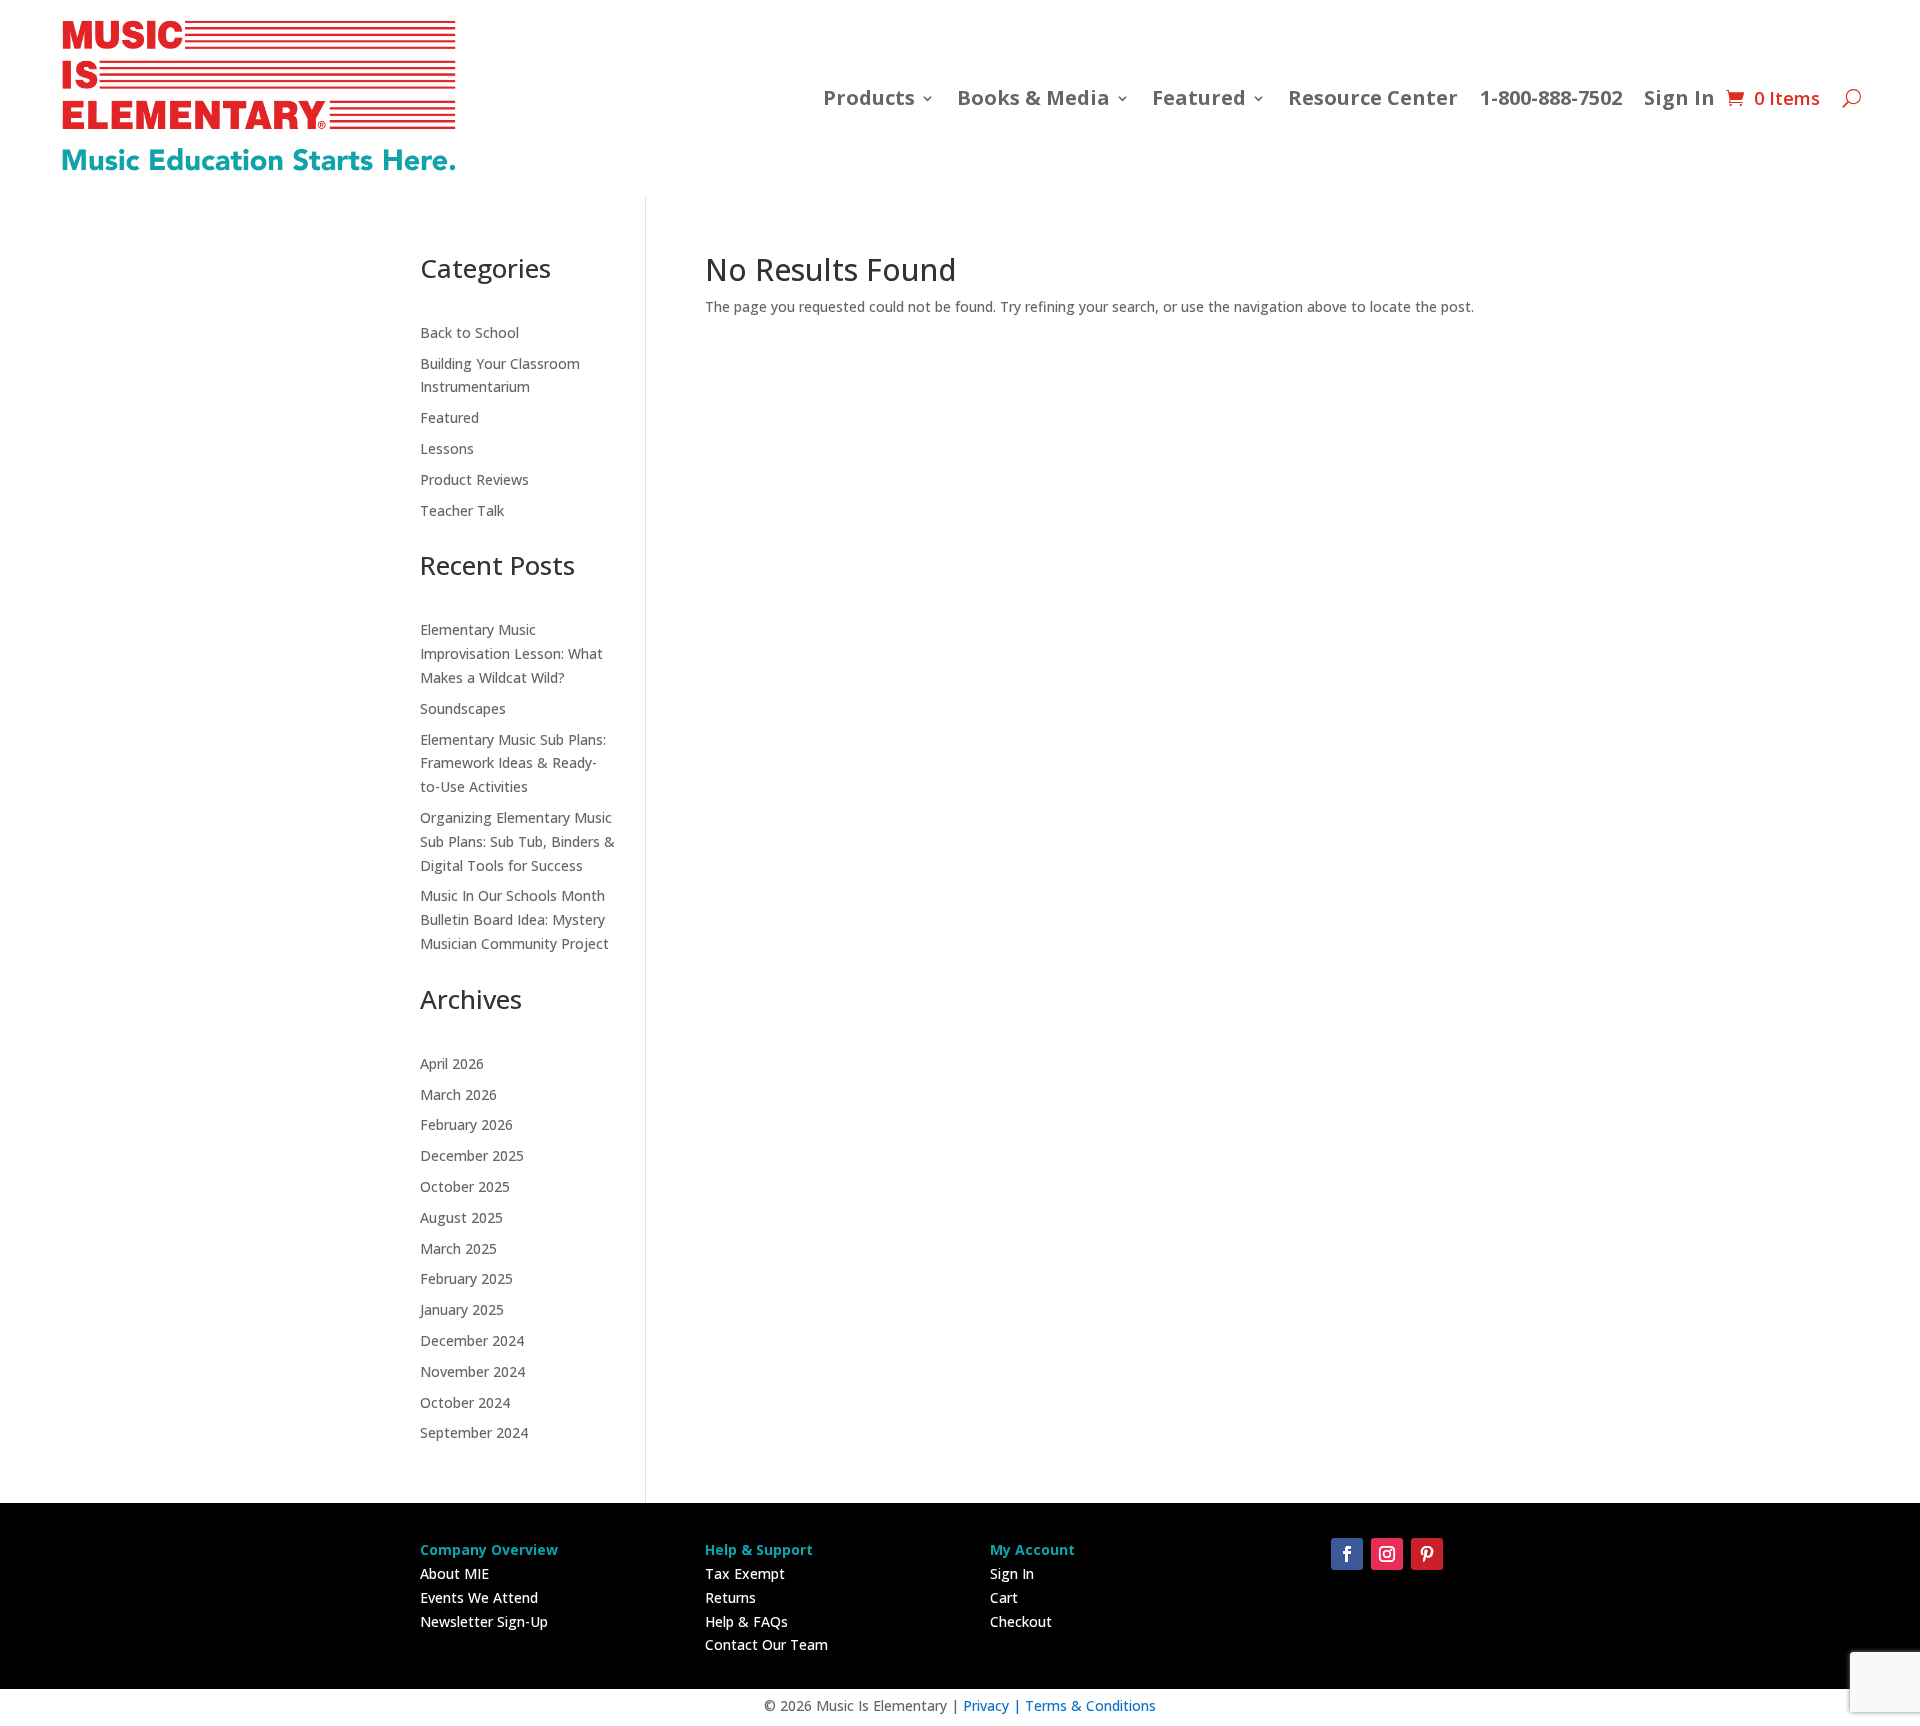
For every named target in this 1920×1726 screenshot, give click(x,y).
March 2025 (458, 1248)
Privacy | (994, 1705)
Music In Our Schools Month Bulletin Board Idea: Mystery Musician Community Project (514, 919)
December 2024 (472, 1340)
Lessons (447, 448)
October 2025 (465, 1186)
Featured (449, 417)
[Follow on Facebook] (1347, 1554)
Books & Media (1033, 97)
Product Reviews (474, 479)
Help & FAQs (746, 1621)
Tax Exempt (745, 1573)
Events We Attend (479, 1597)
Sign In (1679, 97)
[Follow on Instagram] (1387, 1554)
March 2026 (458, 1094)
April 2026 (452, 1063)
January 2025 (462, 1309)
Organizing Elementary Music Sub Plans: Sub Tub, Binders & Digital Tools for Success (517, 841)
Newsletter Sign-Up (484, 1621)
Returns (730, 1597)
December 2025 (472, 1155)
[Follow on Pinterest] (1427, 1554)
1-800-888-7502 (1551, 97)
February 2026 (466, 1124)
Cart (1004, 1597)
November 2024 (472, 1371)
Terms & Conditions (1090, 1705)
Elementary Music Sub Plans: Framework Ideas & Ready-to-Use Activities (513, 763)
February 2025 (466, 1278)
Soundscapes (463, 708)
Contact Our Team (766, 1644)
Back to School (469, 332)
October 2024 (465, 1402)
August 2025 (461, 1217)
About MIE (454, 1573)
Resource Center (1373, 97)
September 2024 (474, 1432)
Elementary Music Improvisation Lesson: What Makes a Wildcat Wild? (511, 653)
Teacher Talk (462, 510)
